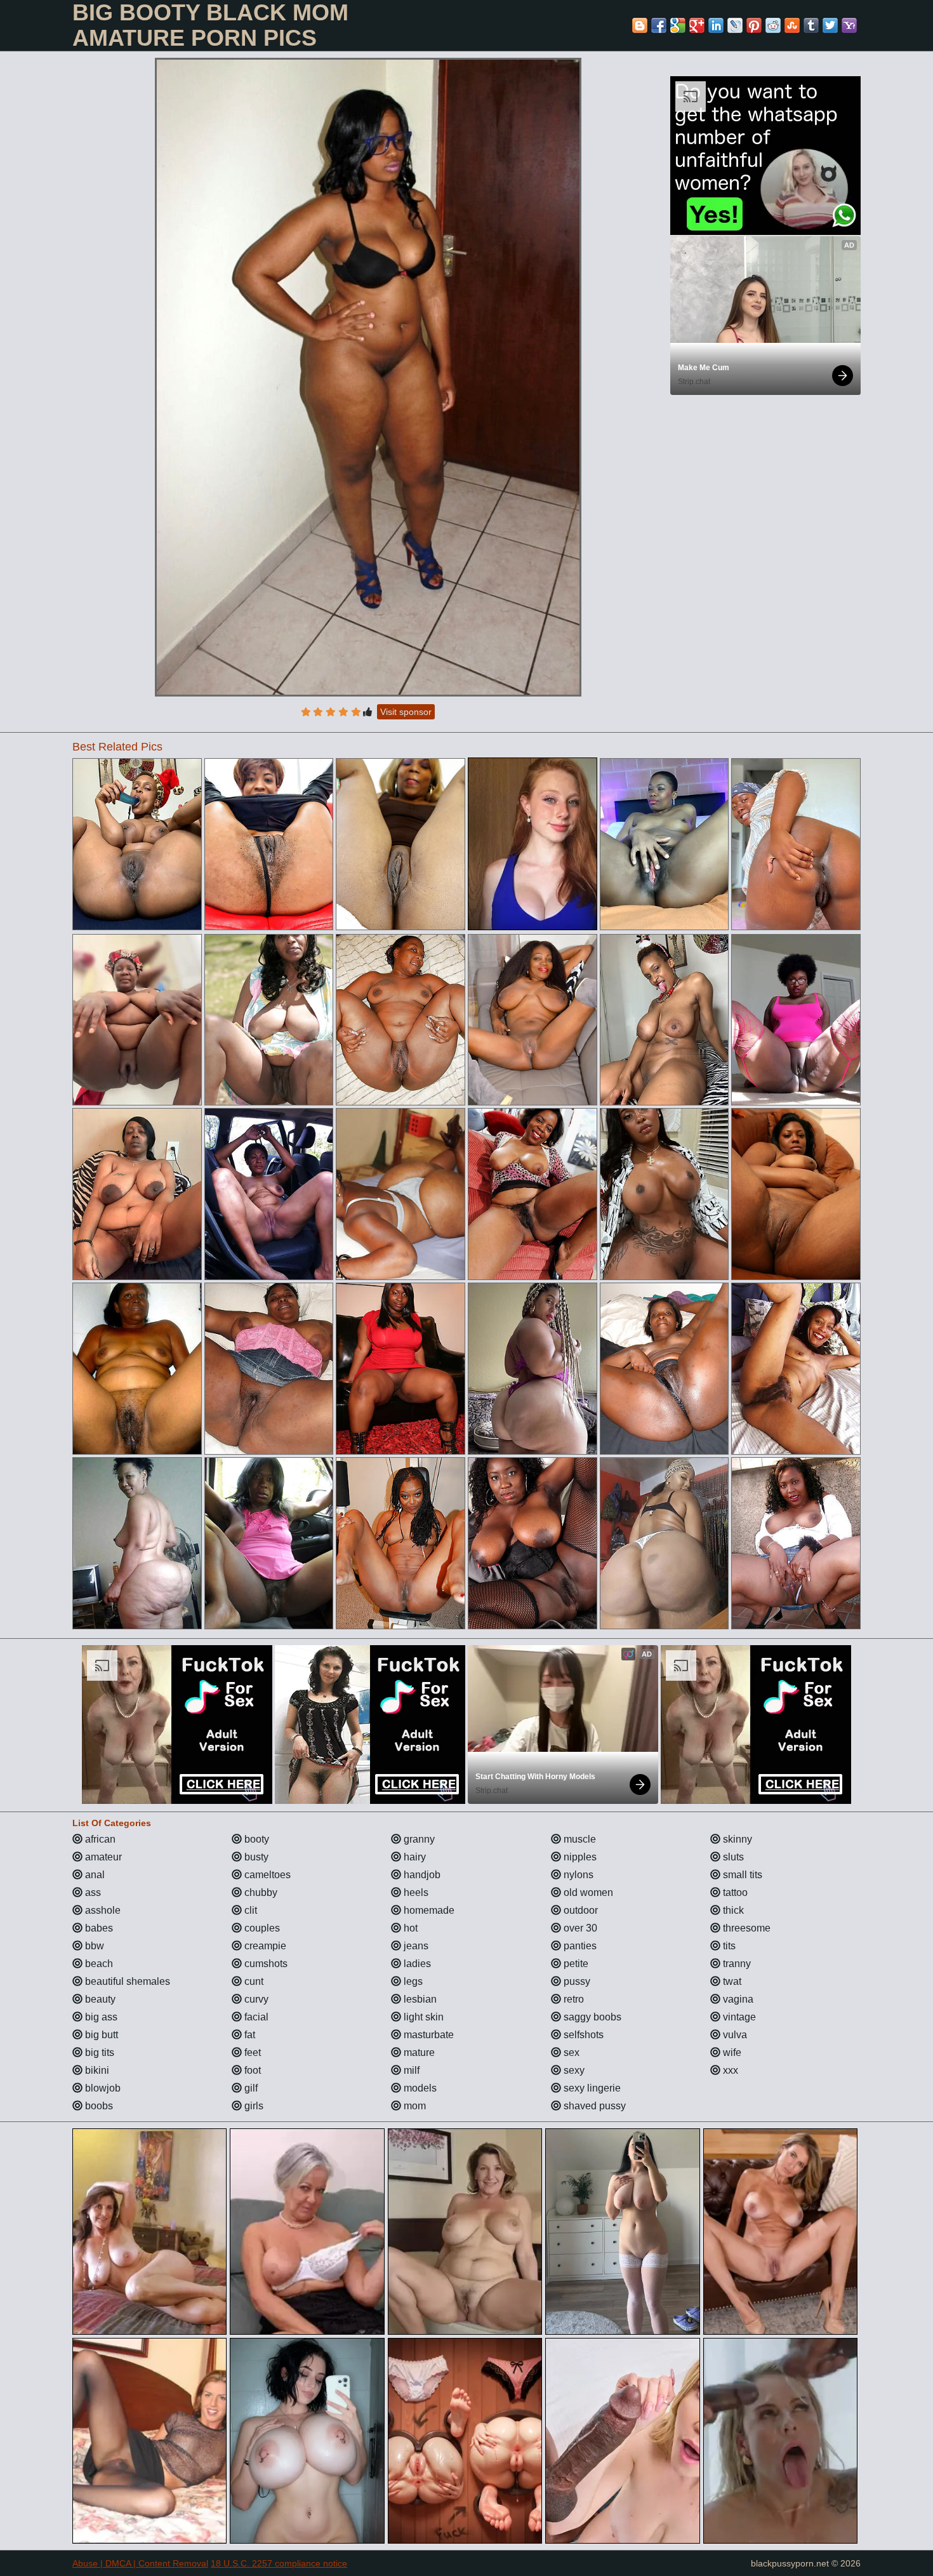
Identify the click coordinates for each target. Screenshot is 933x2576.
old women (587, 1892)
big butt (100, 2035)
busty (255, 1857)
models (419, 2088)
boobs (98, 2106)
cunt (253, 1981)
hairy (414, 1857)
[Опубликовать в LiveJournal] (735, 25)
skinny (736, 1839)
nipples (579, 1857)
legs (412, 1981)
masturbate (427, 2035)
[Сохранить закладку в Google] (678, 25)
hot (409, 1928)
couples (261, 1928)
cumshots (265, 1964)
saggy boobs (591, 2017)
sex (570, 2052)
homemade (428, 1910)
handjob (421, 1875)
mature (418, 2052)
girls (253, 2106)
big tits (98, 2052)
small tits (741, 1875)
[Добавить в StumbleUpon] (792, 25)
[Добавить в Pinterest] (754, 25)
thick (732, 1910)
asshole (102, 1910)
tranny (736, 1964)
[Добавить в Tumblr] (811, 25)
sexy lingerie (591, 2088)
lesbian (419, 1999)
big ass (100, 2017)
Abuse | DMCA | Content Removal (140, 2563)
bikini (96, 2070)
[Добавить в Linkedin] (716, 25)
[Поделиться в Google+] (697, 25)
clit (249, 1910)
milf (410, 2070)
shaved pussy (593, 2106)
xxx (729, 2070)
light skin (422, 2017)
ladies (416, 1964)
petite (575, 1964)
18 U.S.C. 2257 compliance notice (279, 2563)
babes (98, 1928)
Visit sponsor (406, 712)
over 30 (579, 1928)
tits (728, 1946)
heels (415, 1892)
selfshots (582, 2035)
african (99, 1839)
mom (414, 2106)
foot (251, 2070)
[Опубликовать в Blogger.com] (640, 25)
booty (255, 1839)
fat (248, 2035)
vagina (737, 1999)
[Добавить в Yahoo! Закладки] (849, 25)
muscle (579, 1839)
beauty (99, 1999)
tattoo (734, 1892)
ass (92, 1892)
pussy (576, 1981)
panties (579, 1946)
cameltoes (266, 1875)
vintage (738, 2017)
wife (731, 2052)
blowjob (102, 2088)
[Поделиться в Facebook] (659, 25)
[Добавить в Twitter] (830, 25)
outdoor (579, 1910)
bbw (93, 1946)
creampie (264, 1946)
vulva (734, 2035)
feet (251, 2052)
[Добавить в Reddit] (773, 25)
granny (418, 1839)
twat (731, 1981)
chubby (260, 1892)
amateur (102, 1857)
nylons (577, 1875)
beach (98, 1964)
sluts (732, 1857)
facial (255, 2017)
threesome (745, 1928)
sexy (573, 2070)
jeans (415, 1946)
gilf (250, 2088)
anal (94, 1875)
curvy (255, 1999)
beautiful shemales (126, 1981)
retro (572, 1999)
